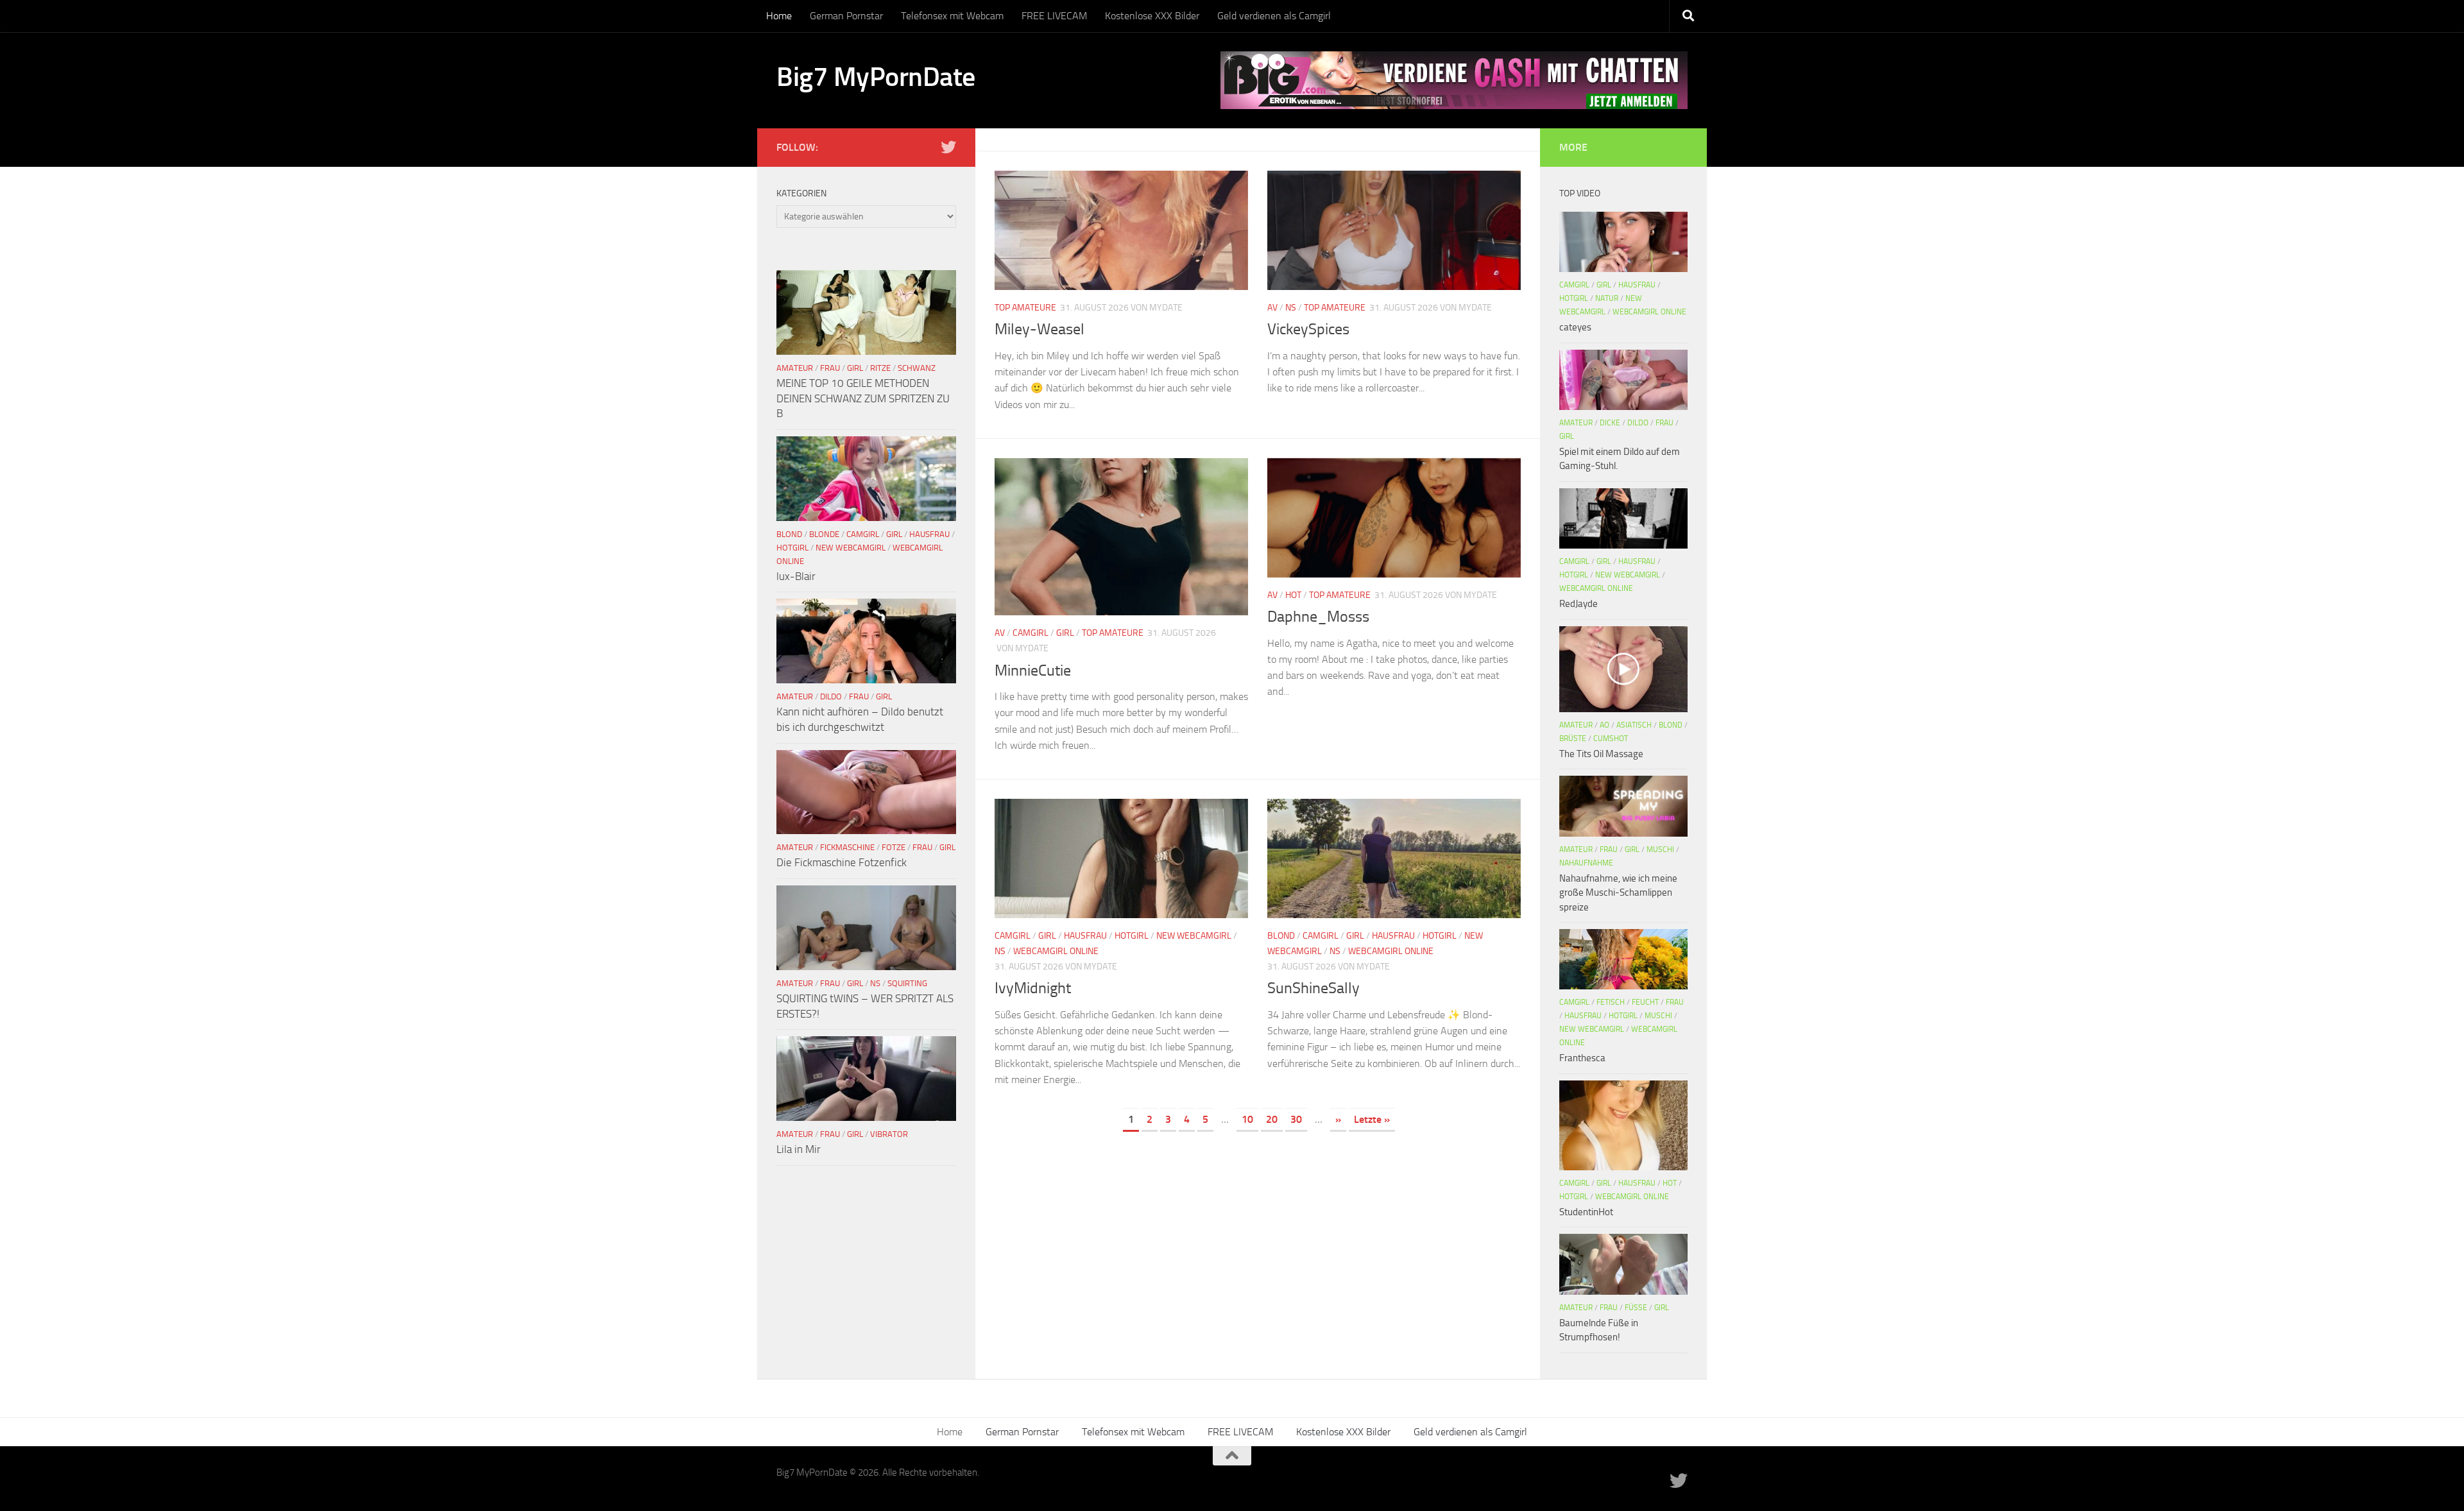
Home (779, 16)
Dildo (831, 696)
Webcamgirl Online (1056, 951)
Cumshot (1611, 738)
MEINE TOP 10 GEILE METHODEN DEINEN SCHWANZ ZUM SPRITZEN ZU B (863, 398)
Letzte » (1372, 1119)
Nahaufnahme (1586, 863)
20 (1272, 1119)
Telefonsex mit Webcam (952, 16)
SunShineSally (1313, 988)
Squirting (907, 983)
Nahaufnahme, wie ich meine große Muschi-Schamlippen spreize (1618, 893)
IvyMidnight (1033, 988)
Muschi (1660, 849)
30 (1296, 1119)
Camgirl (1031, 633)
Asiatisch (1634, 725)
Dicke (1610, 423)
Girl (1065, 633)
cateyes (1575, 327)
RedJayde (1579, 604)
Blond (1281, 936)
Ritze (880, 368)
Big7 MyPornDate (876, 77)
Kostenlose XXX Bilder (1152, 16)
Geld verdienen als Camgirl (1274, 16)
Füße (1636, 1308)
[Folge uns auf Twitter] (948, 147)
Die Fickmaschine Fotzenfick (842, 862)
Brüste (1573, 738)
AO (1604, 725)
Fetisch (1611, 1002)
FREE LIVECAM (1054, 16)
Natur (1607, 298)
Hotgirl (1132, 936)
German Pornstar (846, 16)
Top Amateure (1025, 308)
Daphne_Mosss (1318, 617)
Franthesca (1582, 1058)
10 (1247, 1119)
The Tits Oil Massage (1601, 754)
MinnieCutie (1033, 670)
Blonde (824, 534)
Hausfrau (1085, 936)
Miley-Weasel (1039, 329)
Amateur (795, 368)
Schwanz (917, 368)
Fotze (894, 847)
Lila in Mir (799, 1149)
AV (1272, 308)
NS (1291, 308)
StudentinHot (1586, 1212)
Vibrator (889, 1134)
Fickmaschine (847, 847)
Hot (1293, 595)
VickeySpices (1308, 329)
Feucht (1645, 1002)
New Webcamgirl (1194, 936)
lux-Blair (796, 576)
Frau (830, 368)
